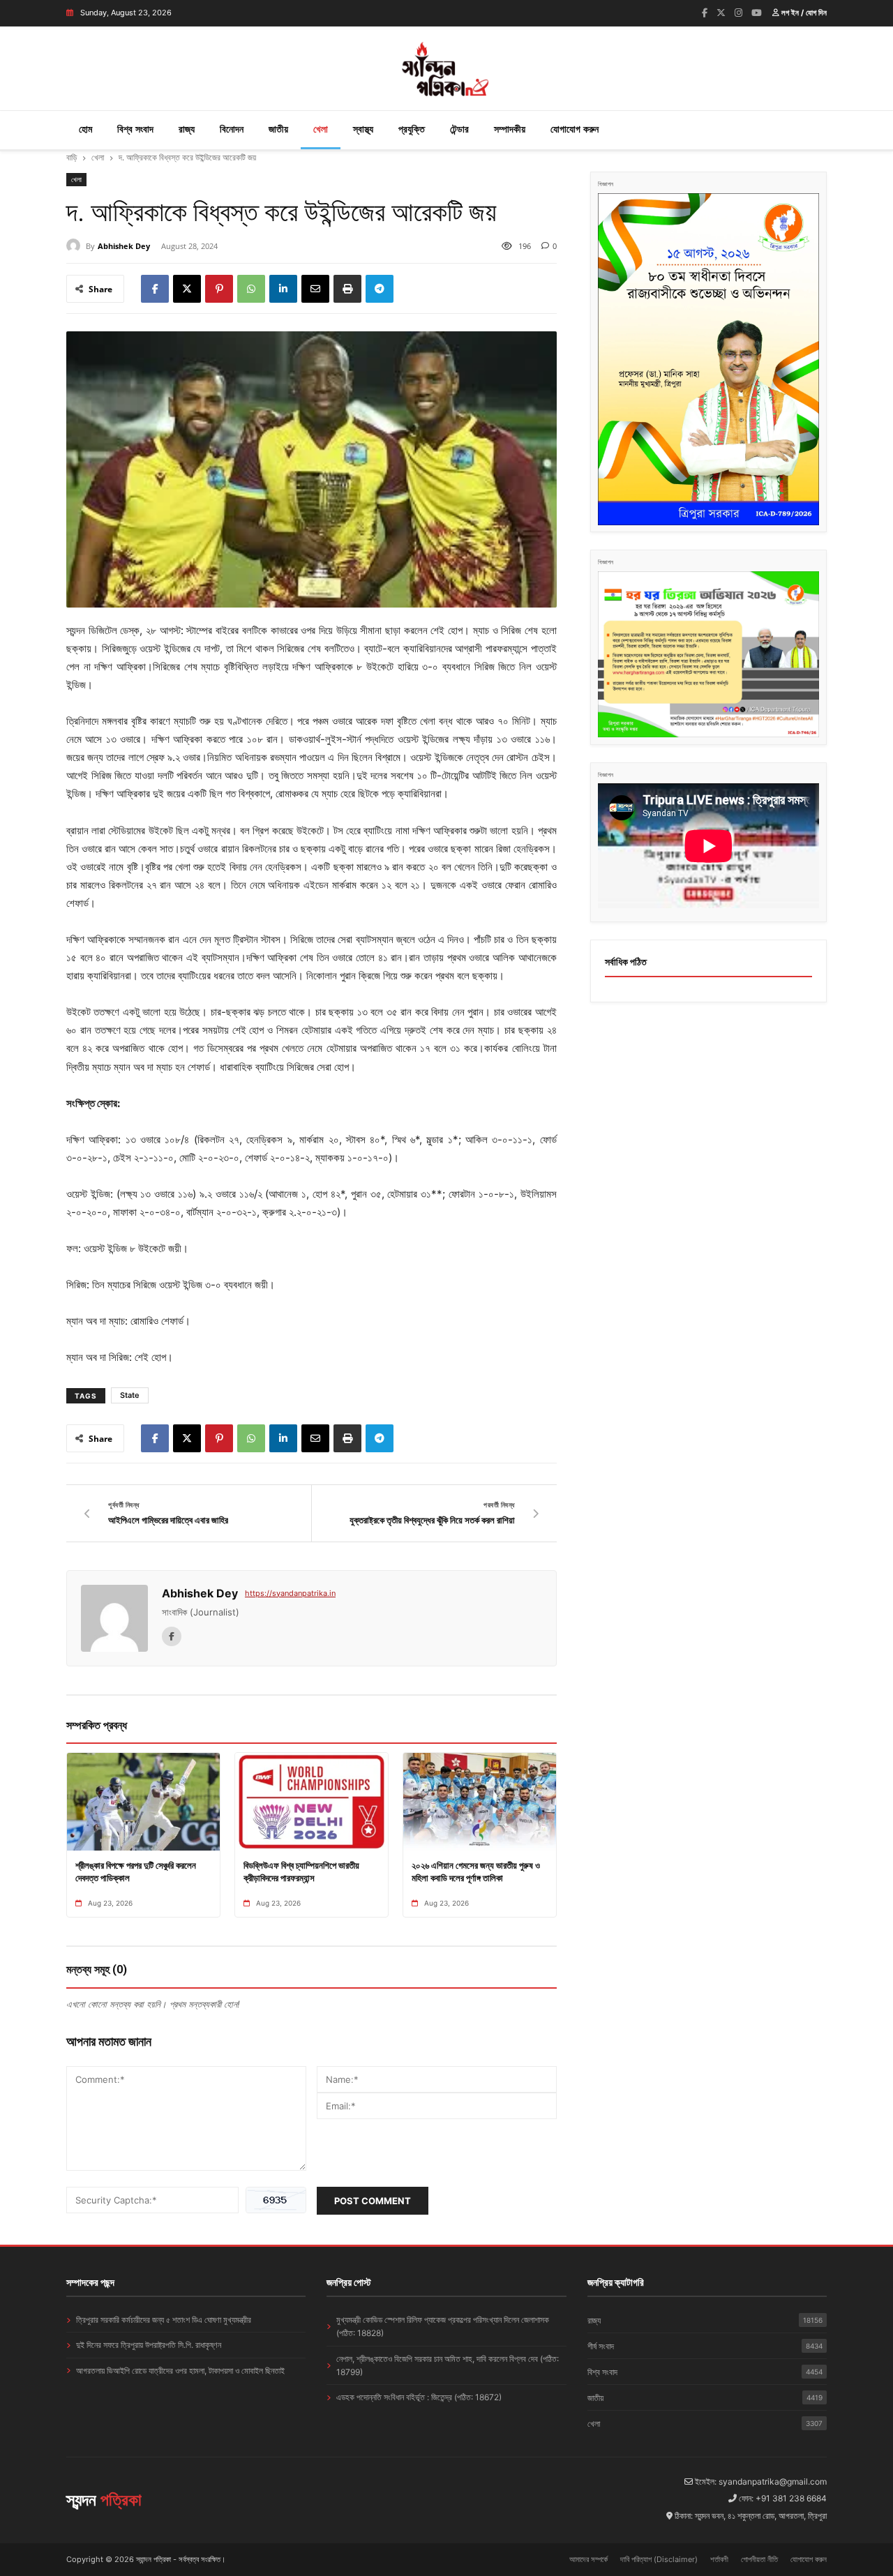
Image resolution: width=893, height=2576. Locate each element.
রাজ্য (187, 129)
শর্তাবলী (719, 2559)
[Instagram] (738, 13)
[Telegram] (380, 289)
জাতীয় (278, 129)
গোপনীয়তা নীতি (759, 2559)
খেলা (321, 129)
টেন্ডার (459, 129)
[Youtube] (757, 13)
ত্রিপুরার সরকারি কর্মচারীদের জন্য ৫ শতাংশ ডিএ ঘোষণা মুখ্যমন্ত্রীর (164, 2320)
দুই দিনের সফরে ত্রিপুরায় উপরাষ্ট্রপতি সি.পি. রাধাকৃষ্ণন (149, 2345)
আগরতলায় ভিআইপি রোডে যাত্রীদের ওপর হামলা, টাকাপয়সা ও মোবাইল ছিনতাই (180, 2371)
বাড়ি (72, 157)
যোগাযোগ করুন (575, 129)
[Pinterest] (219, 289)
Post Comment (373, 2201)
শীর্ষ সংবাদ (705, 2346)
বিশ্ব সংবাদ (135, 129)
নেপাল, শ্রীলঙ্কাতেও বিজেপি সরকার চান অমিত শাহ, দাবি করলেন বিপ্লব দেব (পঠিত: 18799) (448, 2365)
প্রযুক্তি (412, 129)
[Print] (347, 289)
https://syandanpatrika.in (290, 1593)
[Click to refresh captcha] (276, 2200)
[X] (187, 289)
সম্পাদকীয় (510, 129)
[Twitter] (721, 13)
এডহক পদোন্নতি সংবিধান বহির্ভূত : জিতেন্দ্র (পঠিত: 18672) (419, 2397)
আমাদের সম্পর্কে (588, 2559)
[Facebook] (705, 13)
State (130, 1395)
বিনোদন (232, 129)
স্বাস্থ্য (363, 129)
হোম (85, 129)
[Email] (315, 289)
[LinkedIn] (283, 289)
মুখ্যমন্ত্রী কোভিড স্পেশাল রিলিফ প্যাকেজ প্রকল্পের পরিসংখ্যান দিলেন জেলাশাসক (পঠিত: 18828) (443, 2326)
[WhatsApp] (251, 289)
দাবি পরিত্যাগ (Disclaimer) (659, 2559)
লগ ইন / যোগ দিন (803, 13)
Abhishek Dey (124, 246)
